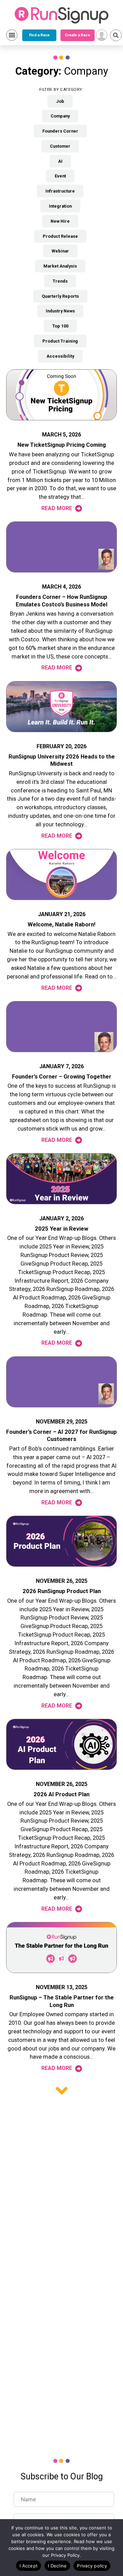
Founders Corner (60, 131)
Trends (60, 281)
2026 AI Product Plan (61, 1794)
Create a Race (77, 35)
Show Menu (12, 35)
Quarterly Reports (60, 296)
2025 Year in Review (61, 1229)
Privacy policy (92, 2566)
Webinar (60, 251)
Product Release (60, 236)
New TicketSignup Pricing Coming (62, 445)
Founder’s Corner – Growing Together (62, 1077)
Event (60, 176)
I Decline (57, 2566)
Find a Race (39, 35)
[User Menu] (102, 35)
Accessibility (60, 356)
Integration (60, 206)
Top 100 (60, 326)
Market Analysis (60, 266)
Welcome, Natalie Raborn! (61, 925)
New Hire (60, 221)
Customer (60, 146)
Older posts (62, 2091)
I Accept (29, 2566)
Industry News (60, 311)
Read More (57, 508)
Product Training (60, 341)
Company (60, 116)
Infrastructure (60, 191)
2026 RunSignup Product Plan (62, 1591)
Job (60, 101)
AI (60, 161)
